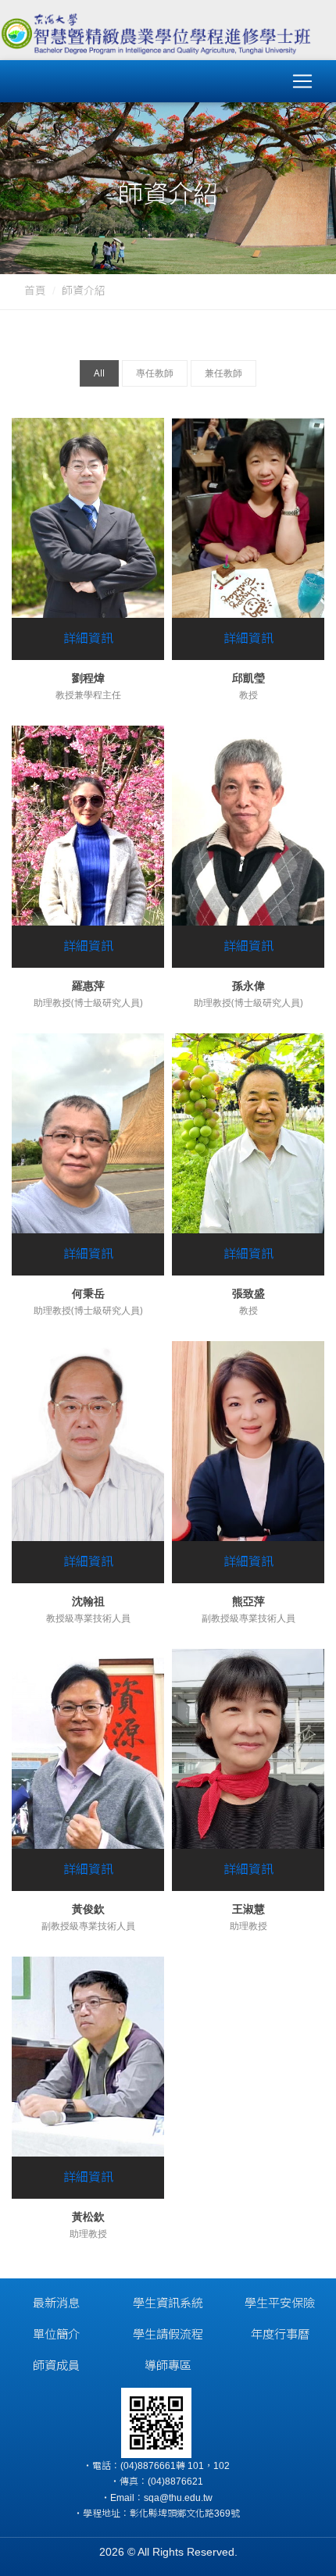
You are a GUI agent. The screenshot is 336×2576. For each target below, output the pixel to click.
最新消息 (56, 2303)
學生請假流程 (168, 2334)
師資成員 (56, 2365)
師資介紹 (84, 291)
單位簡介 (56, 2334)
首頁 (35, 291)
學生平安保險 (280, 2303)
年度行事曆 (280, 2334)
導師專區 (168, 2365)
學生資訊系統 (168, 2303)
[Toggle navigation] (302, 81)
